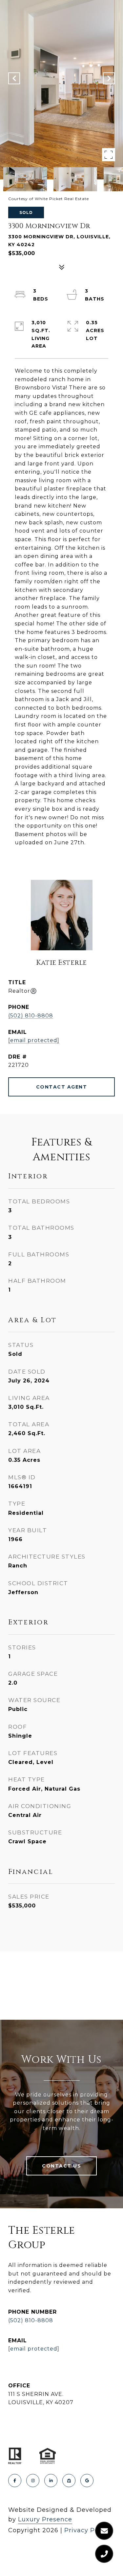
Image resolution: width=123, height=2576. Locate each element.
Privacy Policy (87, 2530)
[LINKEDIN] (51, 2481)
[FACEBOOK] (15, 2481)
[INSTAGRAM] (33, 2481)
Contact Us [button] (61, 2166)
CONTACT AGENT (62, 1087)
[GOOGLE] (87, 2481)
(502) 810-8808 (31, 1016)
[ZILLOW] (69, 2481)
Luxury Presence (45, 2519)
